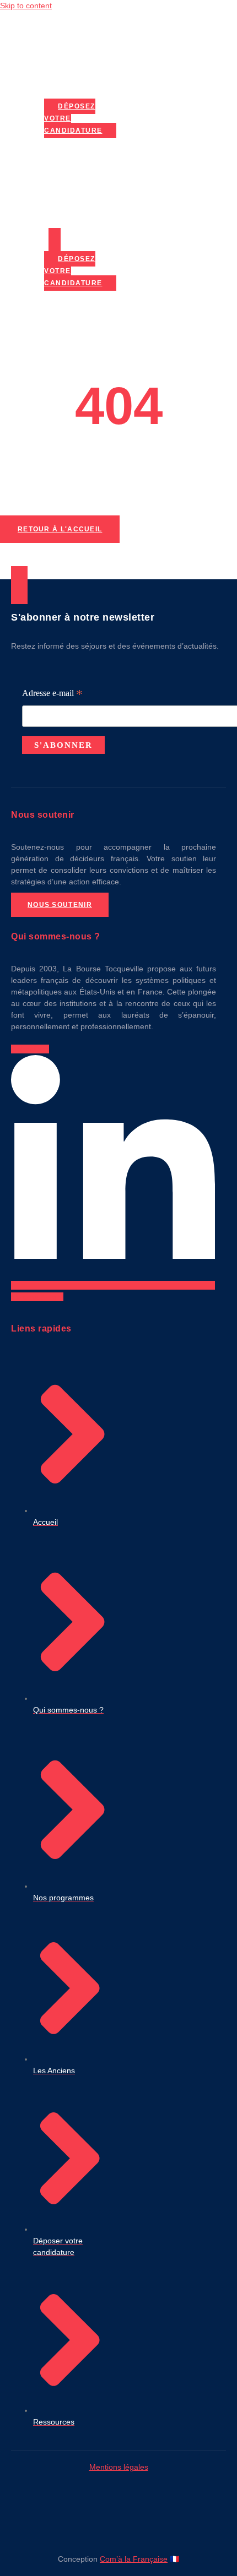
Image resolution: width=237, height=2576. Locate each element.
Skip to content (26, 6)
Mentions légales (119, 2467)
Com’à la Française (134, 2559)
